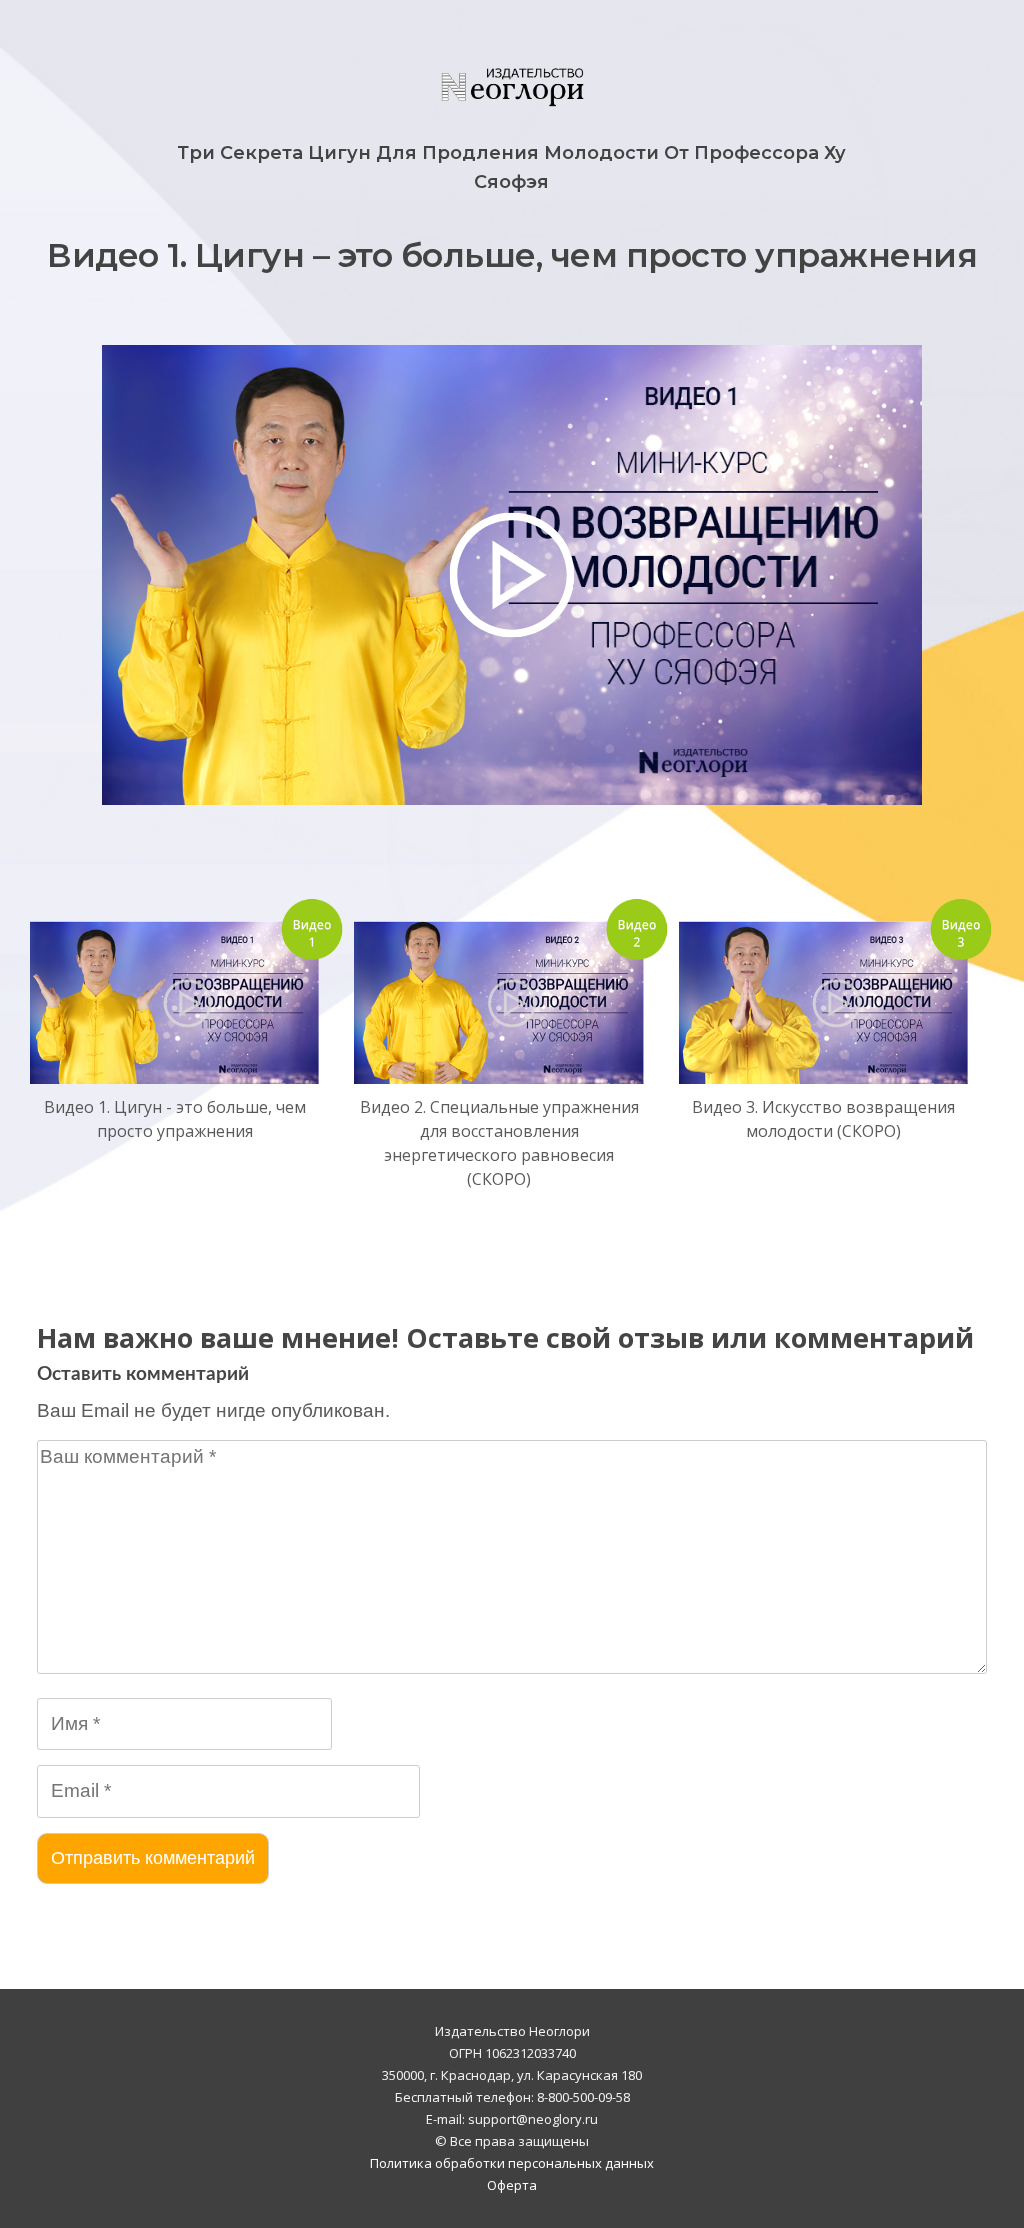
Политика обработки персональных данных (512, 2163)
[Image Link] (187, 990)
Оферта (512, 2185)
